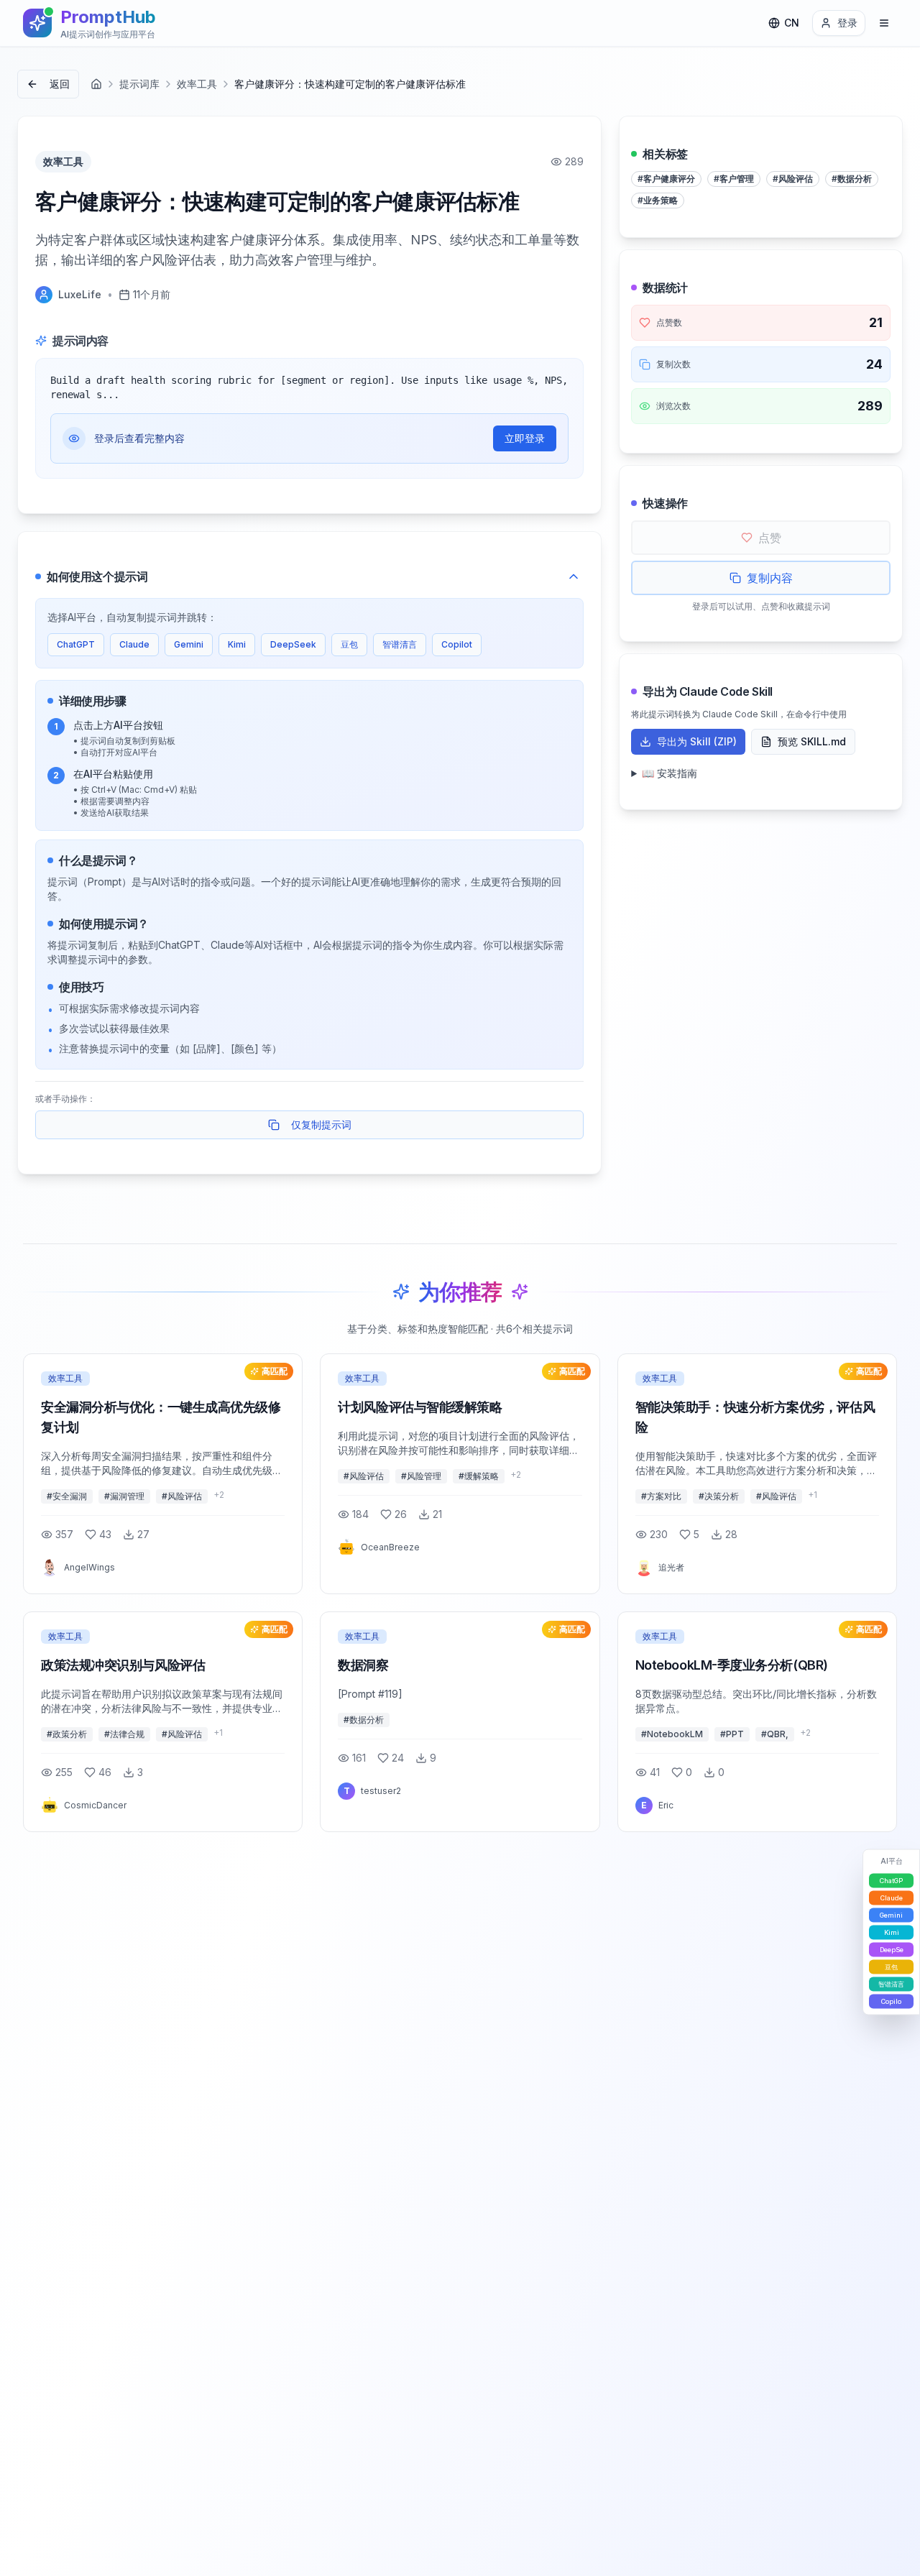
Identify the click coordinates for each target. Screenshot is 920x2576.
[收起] (574, 576)
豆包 (349, 644)
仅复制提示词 (321, 1124)
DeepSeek (293, 644)
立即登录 (525, 438)
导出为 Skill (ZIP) (697, 741)
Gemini (189, 644)
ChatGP (891, 1881)
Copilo (891, 2001)
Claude (134, 644)
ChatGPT (76, 644)
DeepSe (892, 1950)
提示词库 (139, 84)
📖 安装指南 (670, 773)
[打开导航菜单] (884, 23)
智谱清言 (400, 644)
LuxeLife (80, 294)
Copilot (457, 644)
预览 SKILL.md (812, 741)
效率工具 (197, 84)
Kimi (237, 644)
